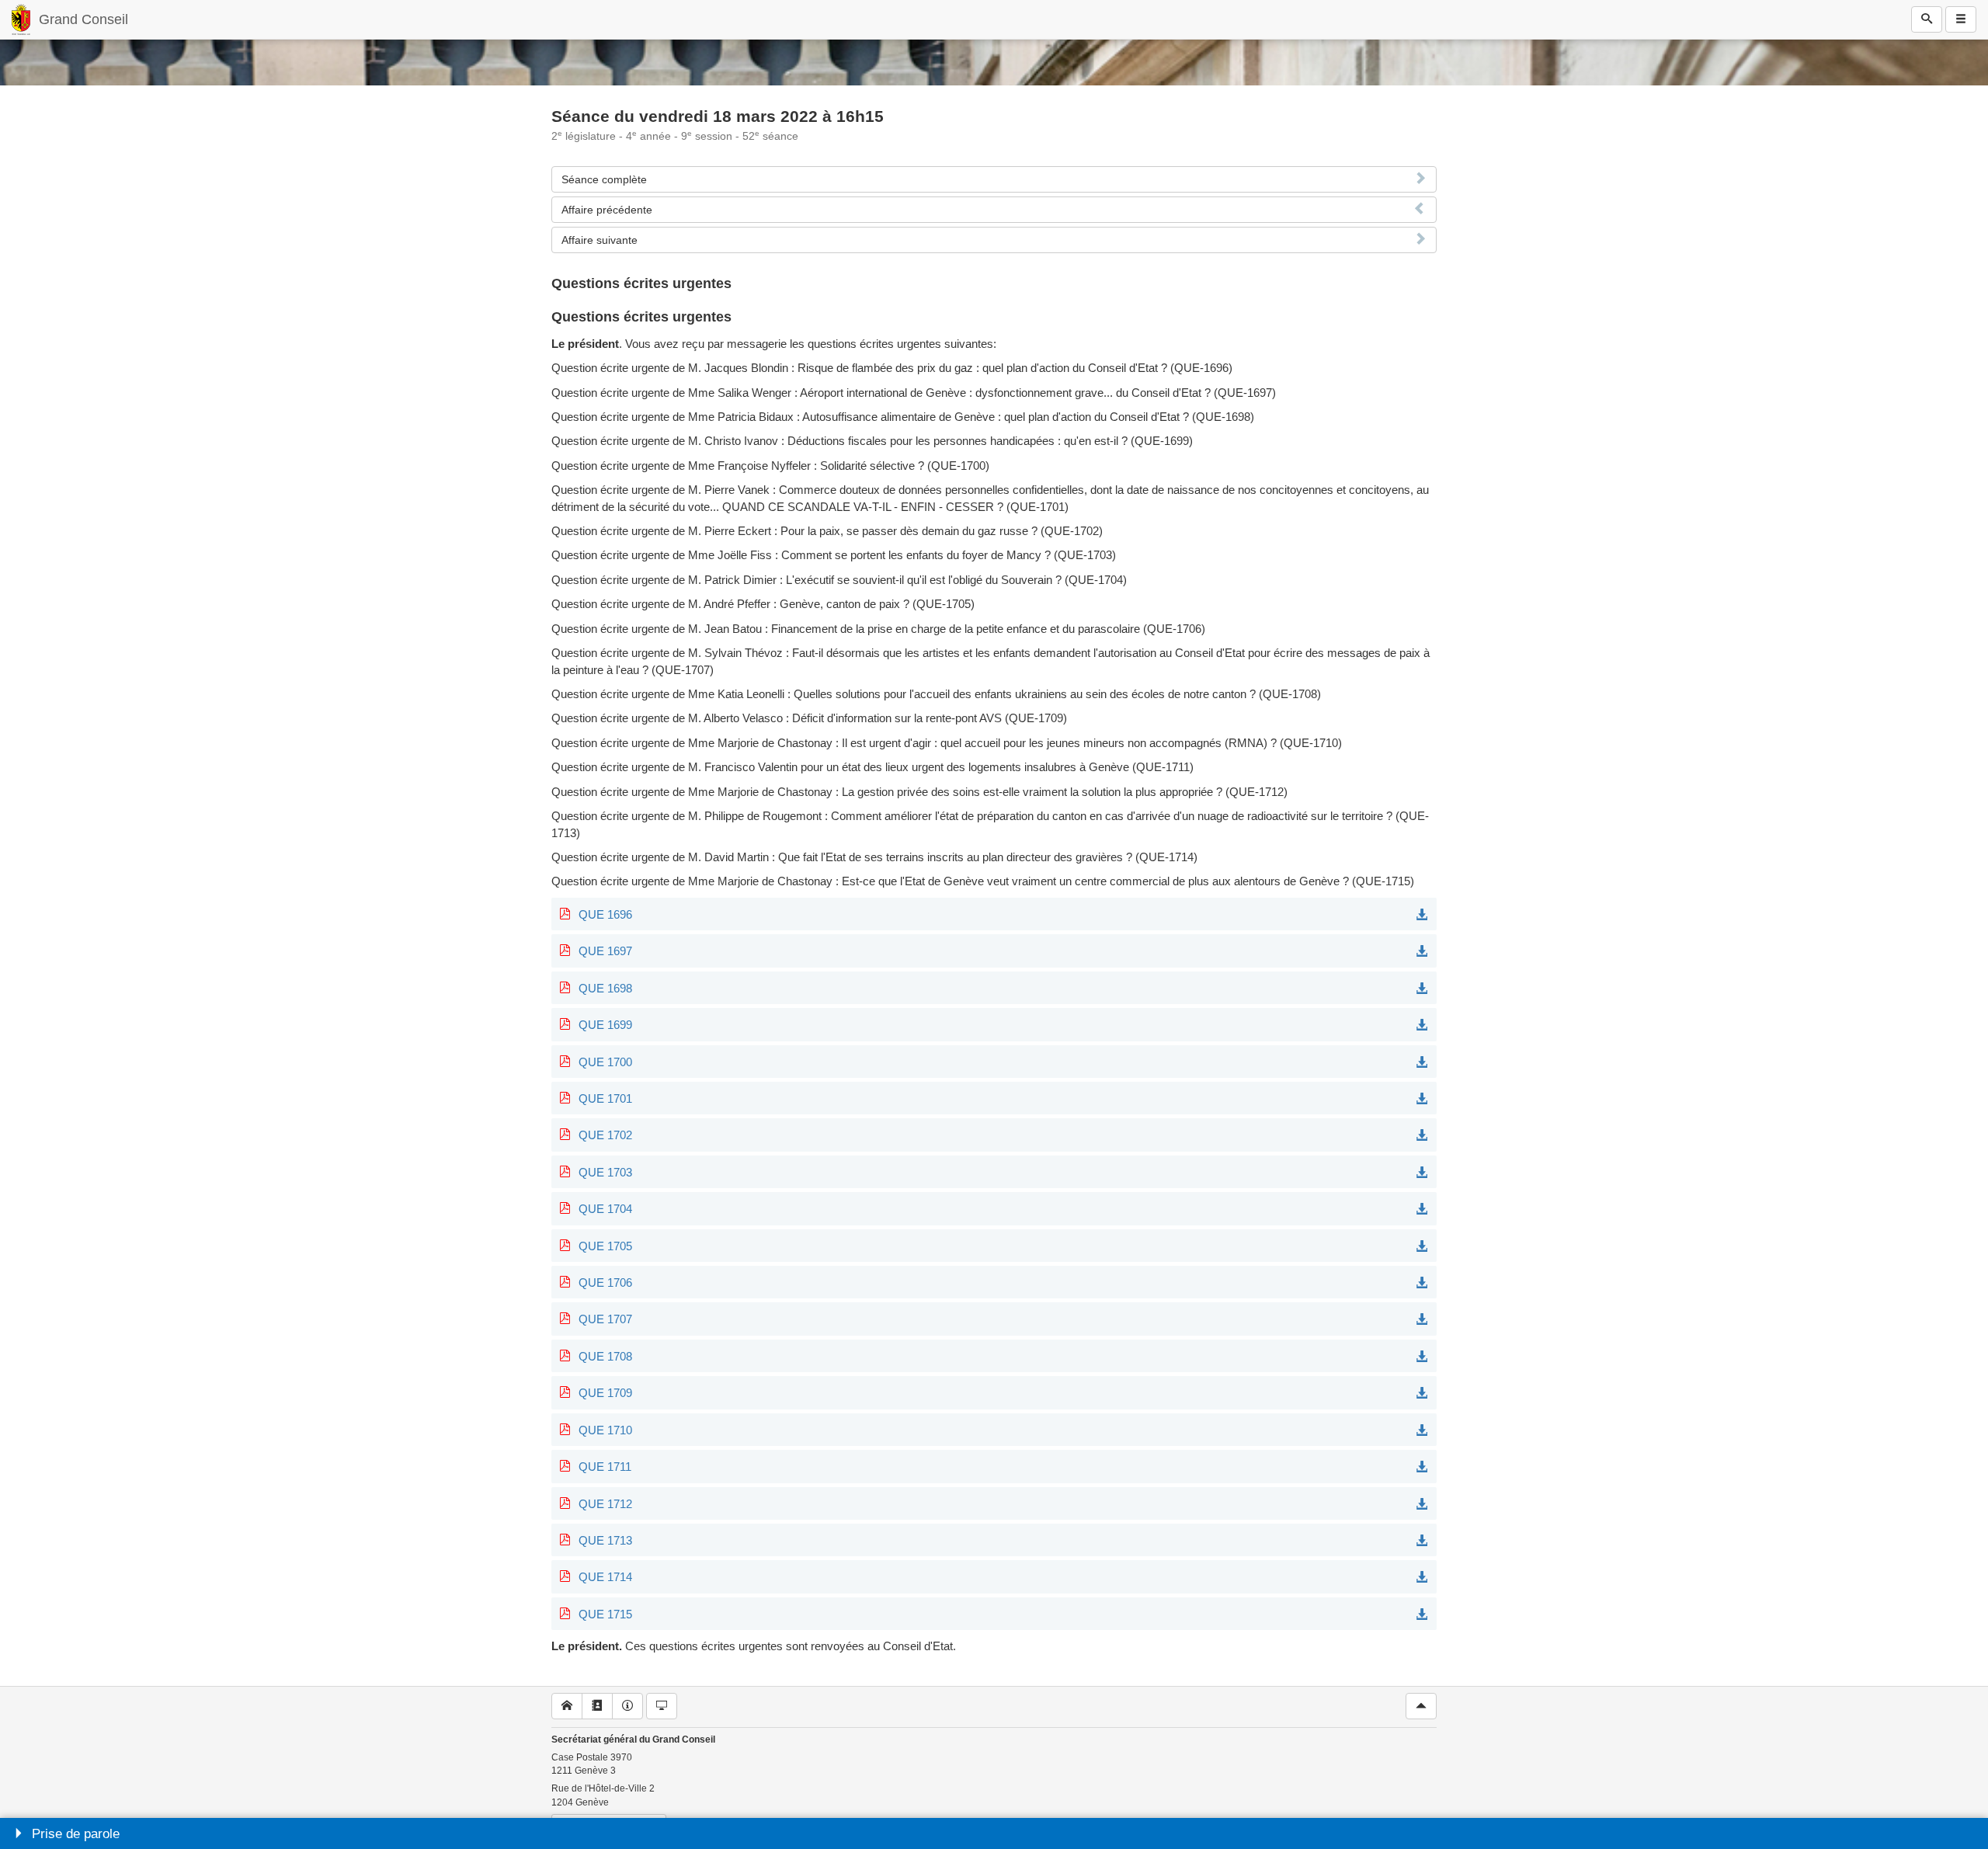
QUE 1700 (605, 1062)
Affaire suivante (600, 240)
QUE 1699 (605, 1025)
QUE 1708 (605, 1356)
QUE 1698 (605, 988)
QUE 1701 (605, 1098)
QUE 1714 (605, 1577)
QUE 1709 (605, 1393)
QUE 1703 (605, 1172)
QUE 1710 (605, 1430)
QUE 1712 (605, 1504)
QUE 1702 (605, 1135)
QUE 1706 (605, 1282)
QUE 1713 (605, 1540)
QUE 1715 (605, 1614)
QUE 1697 (605, 951)
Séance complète (604, 179)
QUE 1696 (605, 914)
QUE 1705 (605, 1246)
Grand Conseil (83, 19)
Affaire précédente (607, 210)
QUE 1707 (605, 1319)
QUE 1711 (605, 1467)
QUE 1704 (605, 1209)
